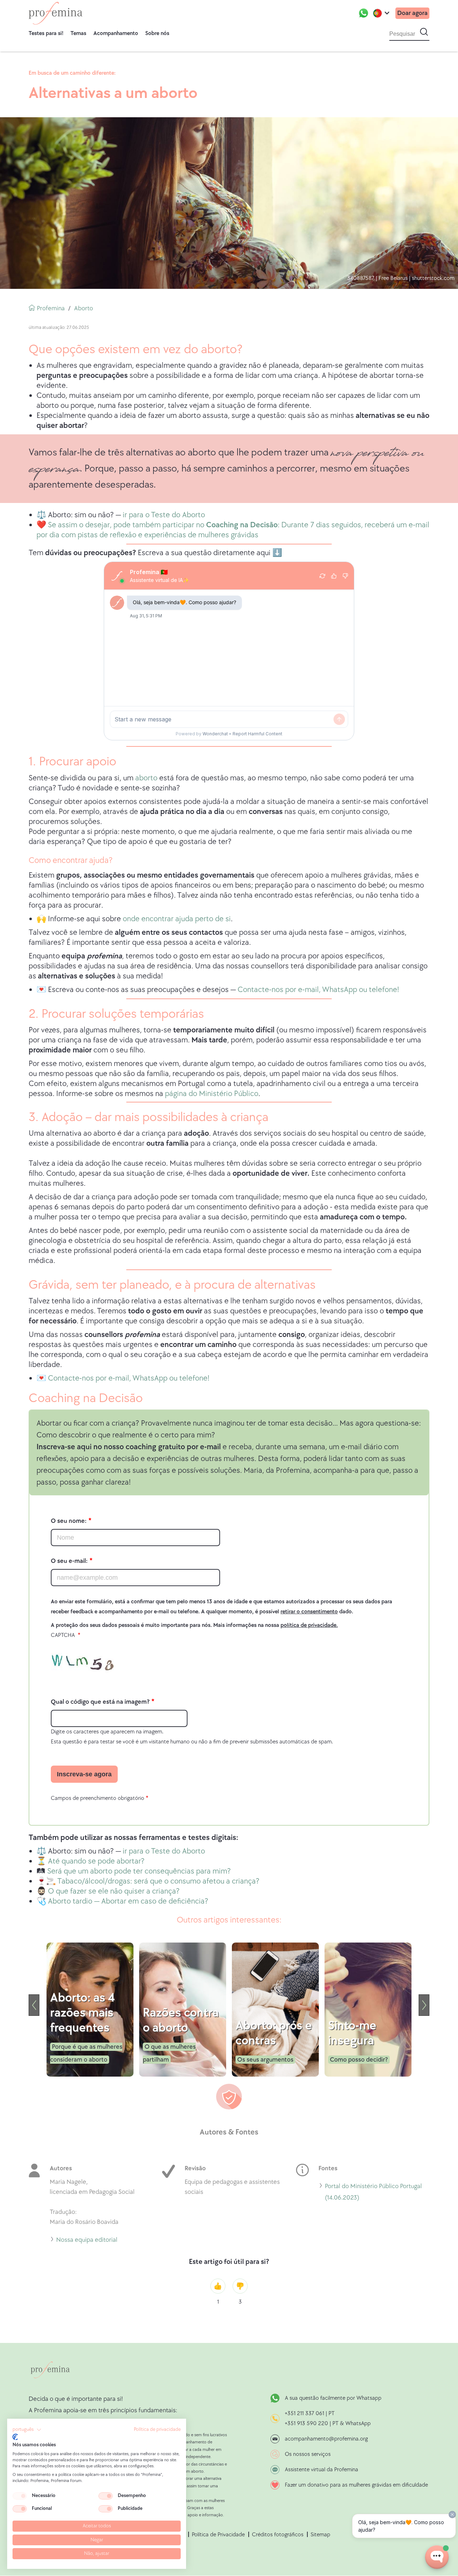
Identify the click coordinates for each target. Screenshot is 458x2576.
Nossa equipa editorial (87, 2241)
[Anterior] (34, 2005)
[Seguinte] (424, 2005)
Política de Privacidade (218, 2535)
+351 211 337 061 (304, 2414)
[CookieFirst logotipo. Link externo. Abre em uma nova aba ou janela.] (15, 2437)
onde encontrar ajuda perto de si (177, 919)
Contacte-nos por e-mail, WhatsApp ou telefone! (318, 990)
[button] (27, 2430)
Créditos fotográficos (278, 2535)
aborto (146, 778)
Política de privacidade (157, 2429)
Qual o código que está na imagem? (100, 1702)
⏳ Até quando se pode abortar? (91, 1861)
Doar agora (412, 13)
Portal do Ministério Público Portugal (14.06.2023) (373, 2193)
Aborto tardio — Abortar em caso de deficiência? (128, 1901)
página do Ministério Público (212, 1094)
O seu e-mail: (69, 1561)
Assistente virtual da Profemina (321, 2470)
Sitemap (320, 2535)
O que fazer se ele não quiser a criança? (114, 1891)
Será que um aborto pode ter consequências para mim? (139, 1871)
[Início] (55, 13)
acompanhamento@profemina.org (326, 2439)
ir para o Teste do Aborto (164, 515)
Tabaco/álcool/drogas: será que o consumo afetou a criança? (158, 1881)
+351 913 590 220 (306, 2424)
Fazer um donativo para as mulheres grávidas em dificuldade (356, 2485)
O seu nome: (69, 1521)
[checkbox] (20, 2496)
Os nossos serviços (308, 2454)
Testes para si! (46, 33)
